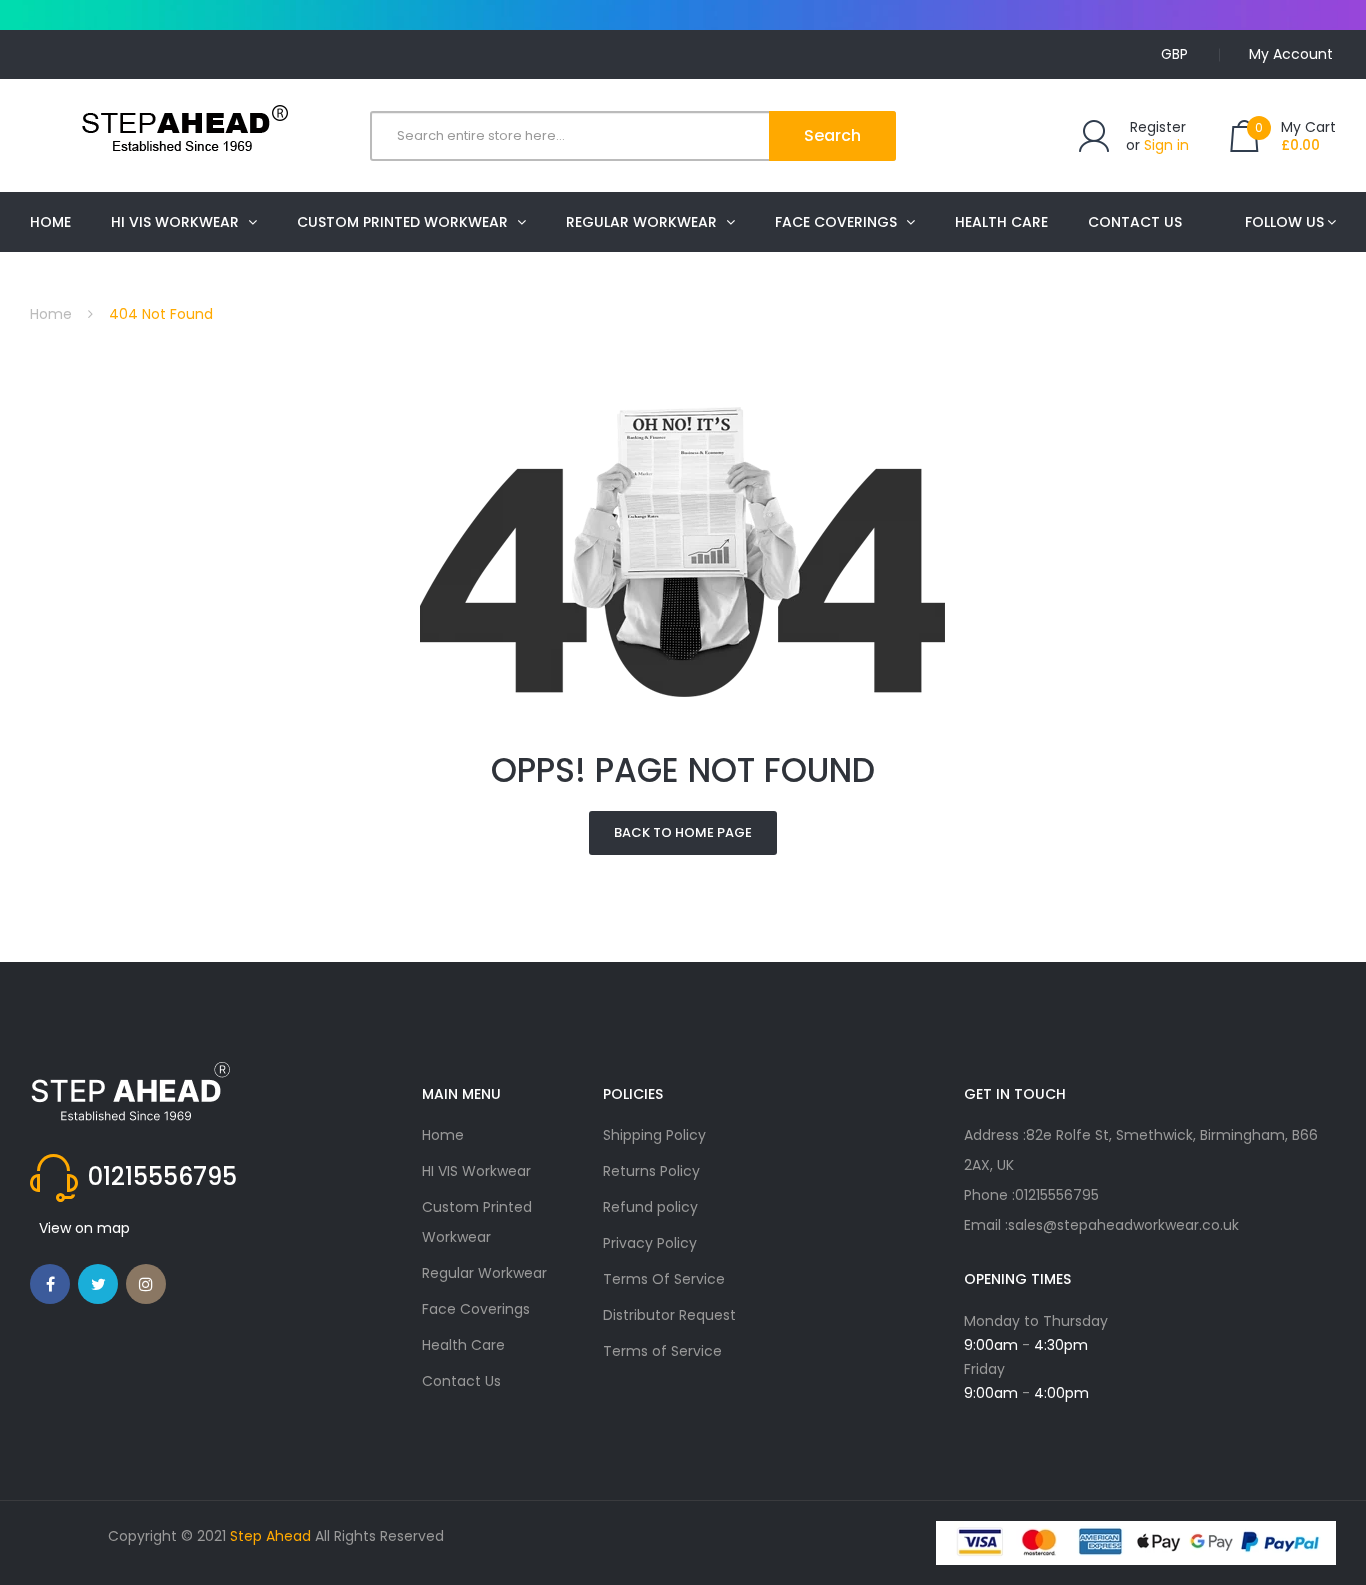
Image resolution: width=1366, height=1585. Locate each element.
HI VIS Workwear (476, 1171)
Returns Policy (651, 1171)
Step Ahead (270, 1536)
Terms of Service (662, 1351)
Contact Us (461, 1381)
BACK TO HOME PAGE (683, 832)
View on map (84, 1228)
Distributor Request (669, 1315)
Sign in (1166, 145)
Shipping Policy (654, 1135)
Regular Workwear (484, 1273)
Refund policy (650, 1207)
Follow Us (1284, 222)
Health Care (463, 1345)
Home (51, 314)
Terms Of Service (664, 1279)
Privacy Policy (650, 1243)
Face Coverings (476, 1309)
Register (1158, 127)
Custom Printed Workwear (477, 1222)
